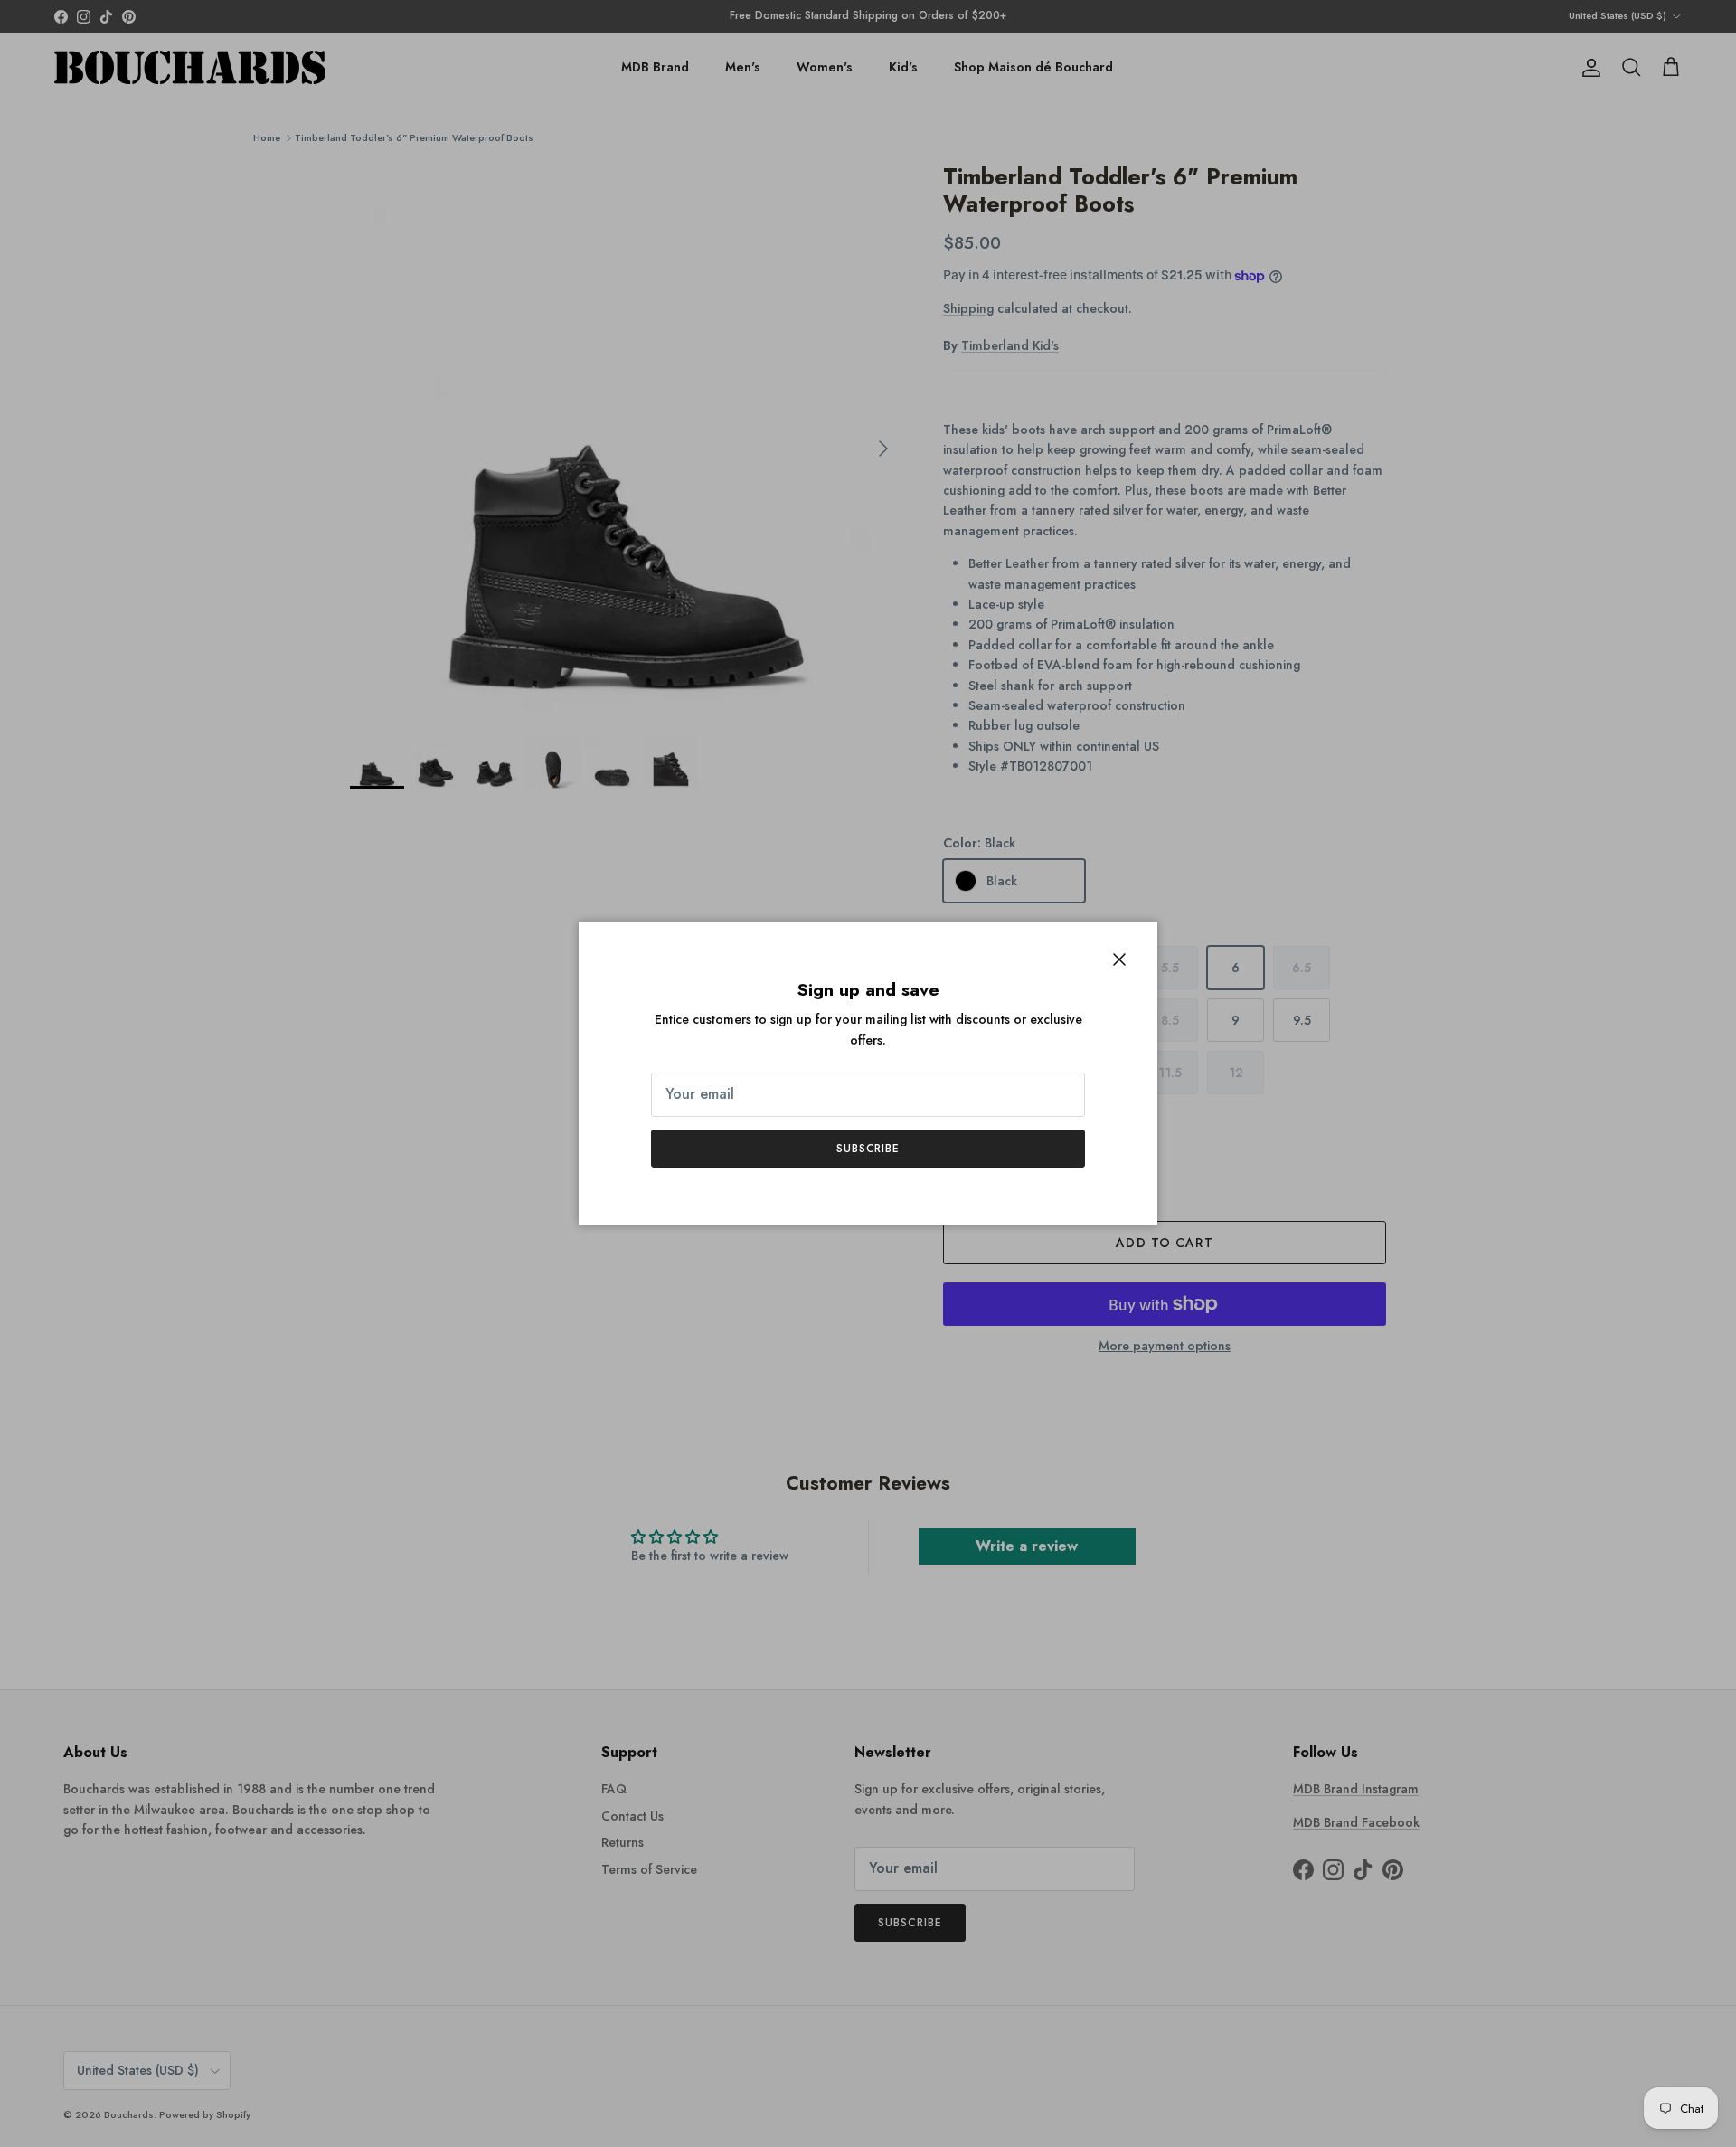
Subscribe (868, 1149)
